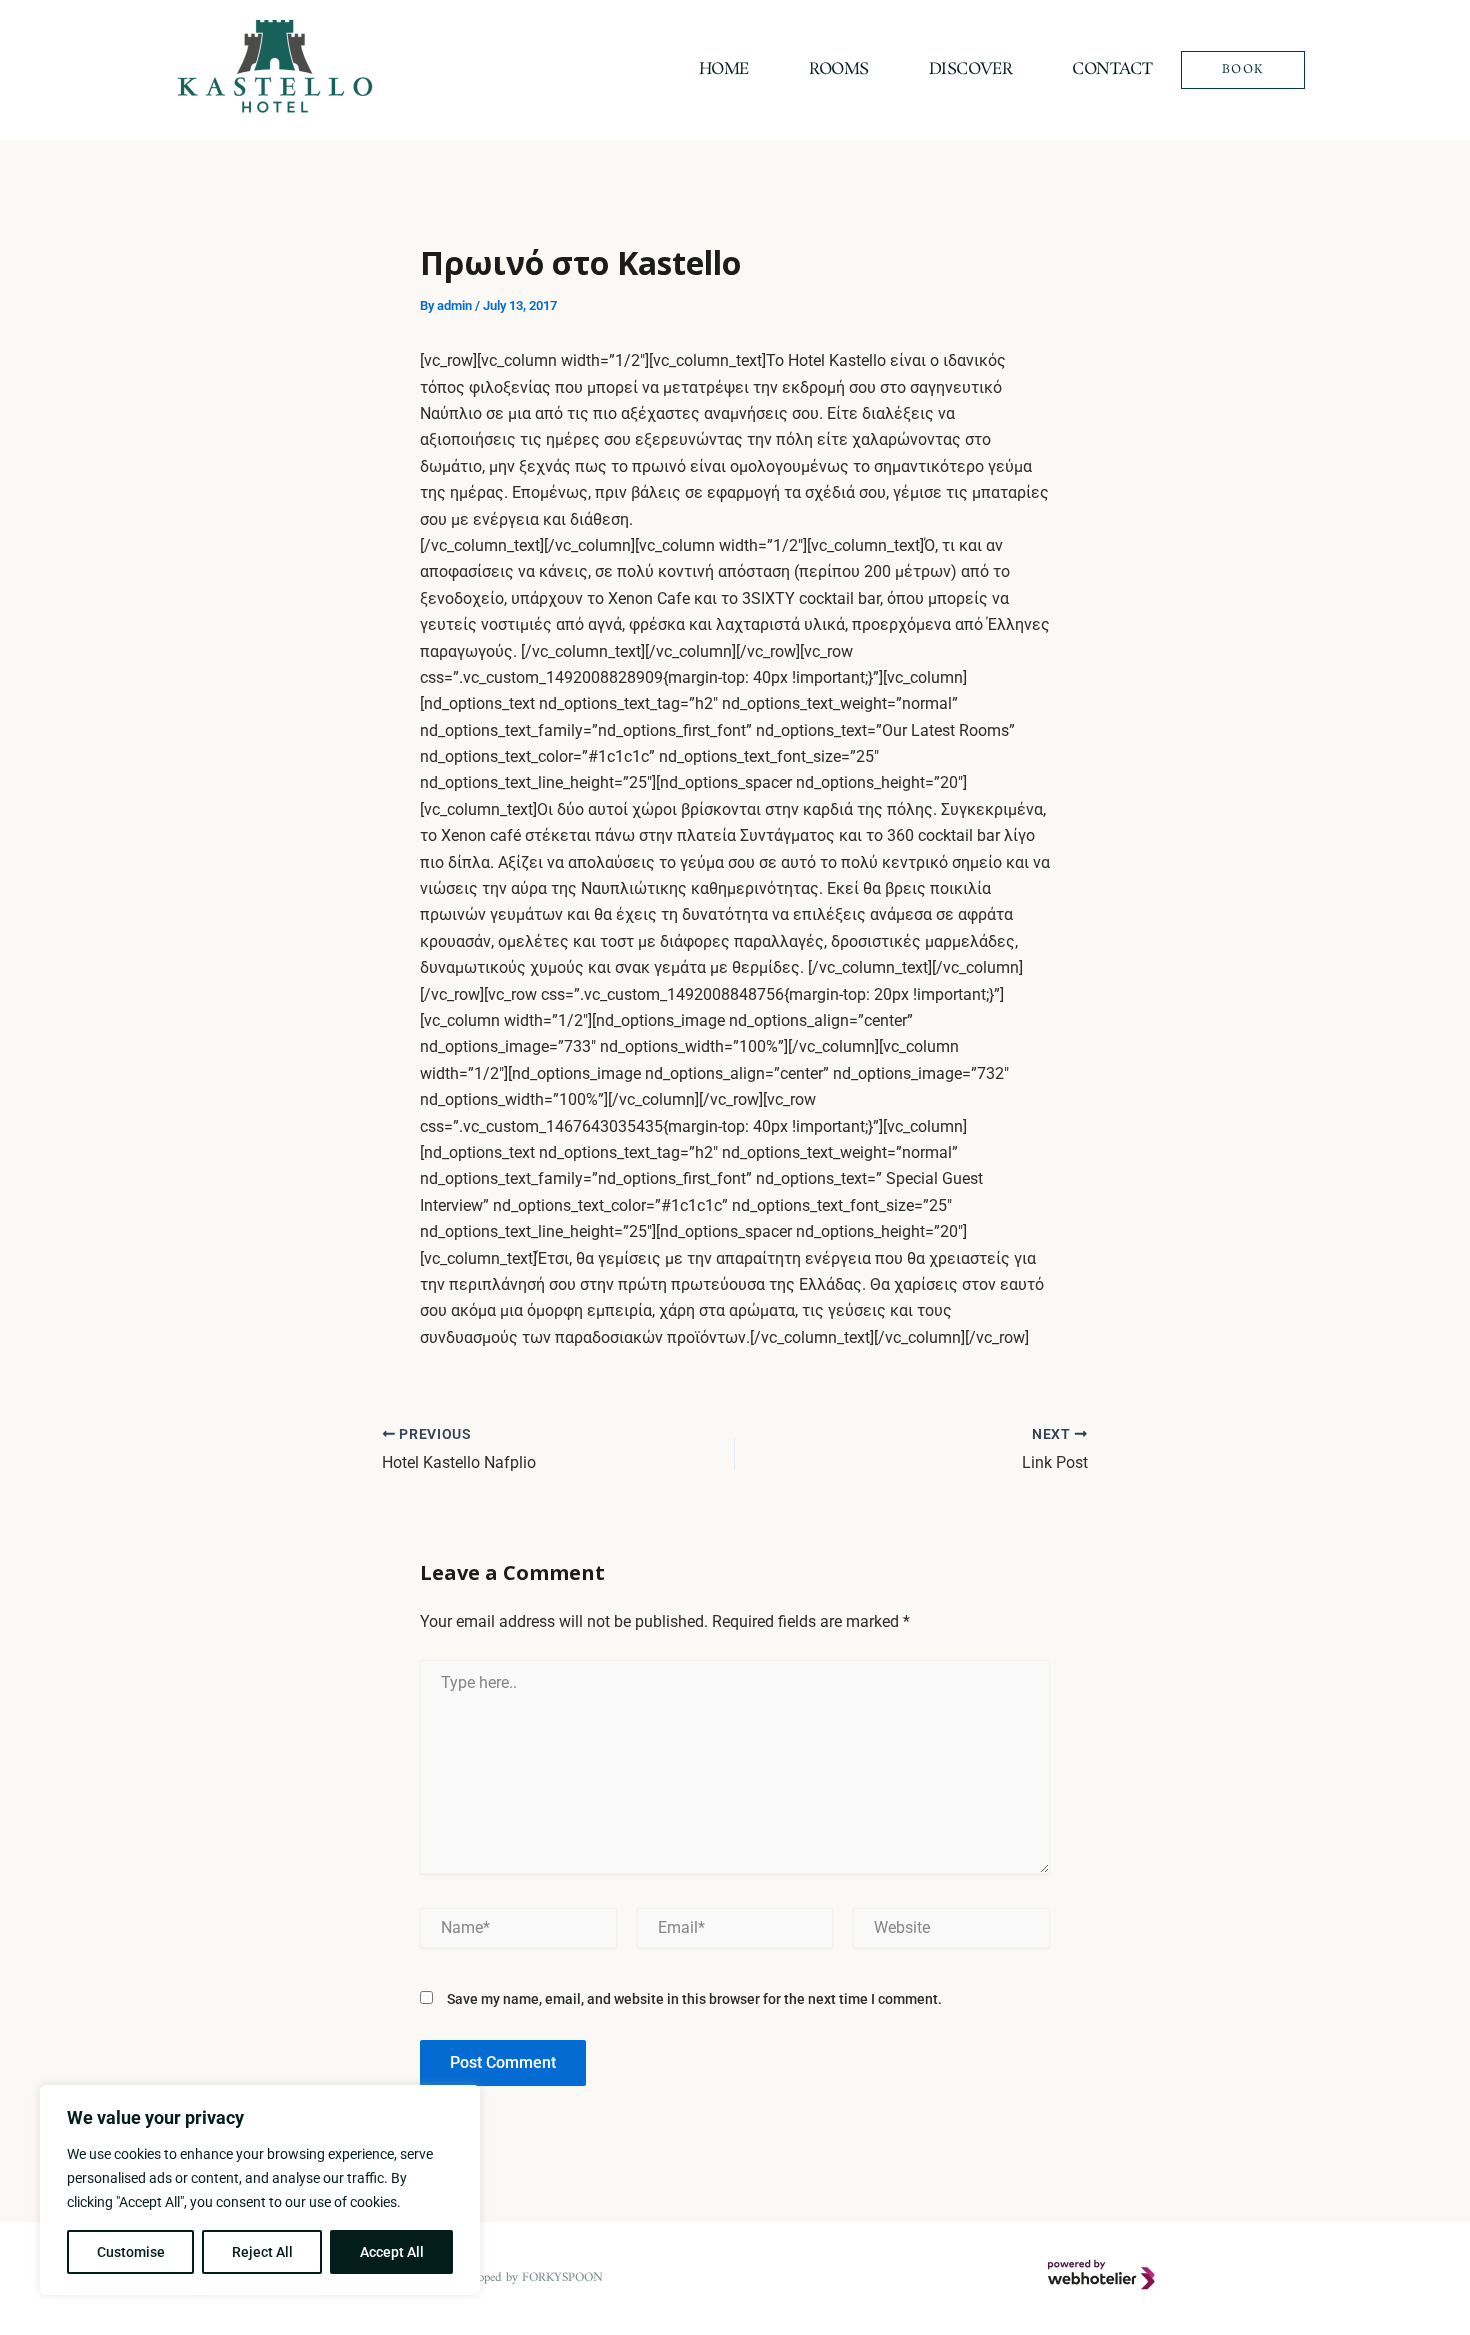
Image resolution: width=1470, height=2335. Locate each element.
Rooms (839, 69)
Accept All (392, 2252)
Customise (131, 2252)
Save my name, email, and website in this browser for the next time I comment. (694, 1999)
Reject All (262, 2252)
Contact (1112, 69)
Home (724, 69)
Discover (970, 69)
